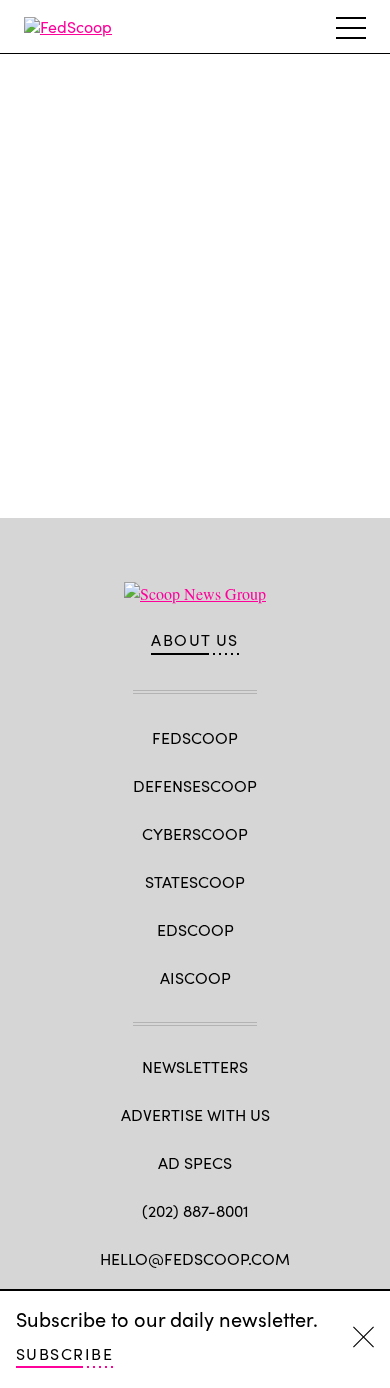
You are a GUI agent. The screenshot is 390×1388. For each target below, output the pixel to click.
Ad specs (195, 1162)
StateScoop (195, 881)
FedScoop (195, 737)
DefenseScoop (195, 785)
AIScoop (195, 977)
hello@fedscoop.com (195, 1258)
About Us (195, 640)
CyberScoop (195, 833)
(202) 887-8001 (195, 1210)
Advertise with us (195, 1114)
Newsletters (195, 1066)
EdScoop (195, 929)
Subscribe (64, 1353)
